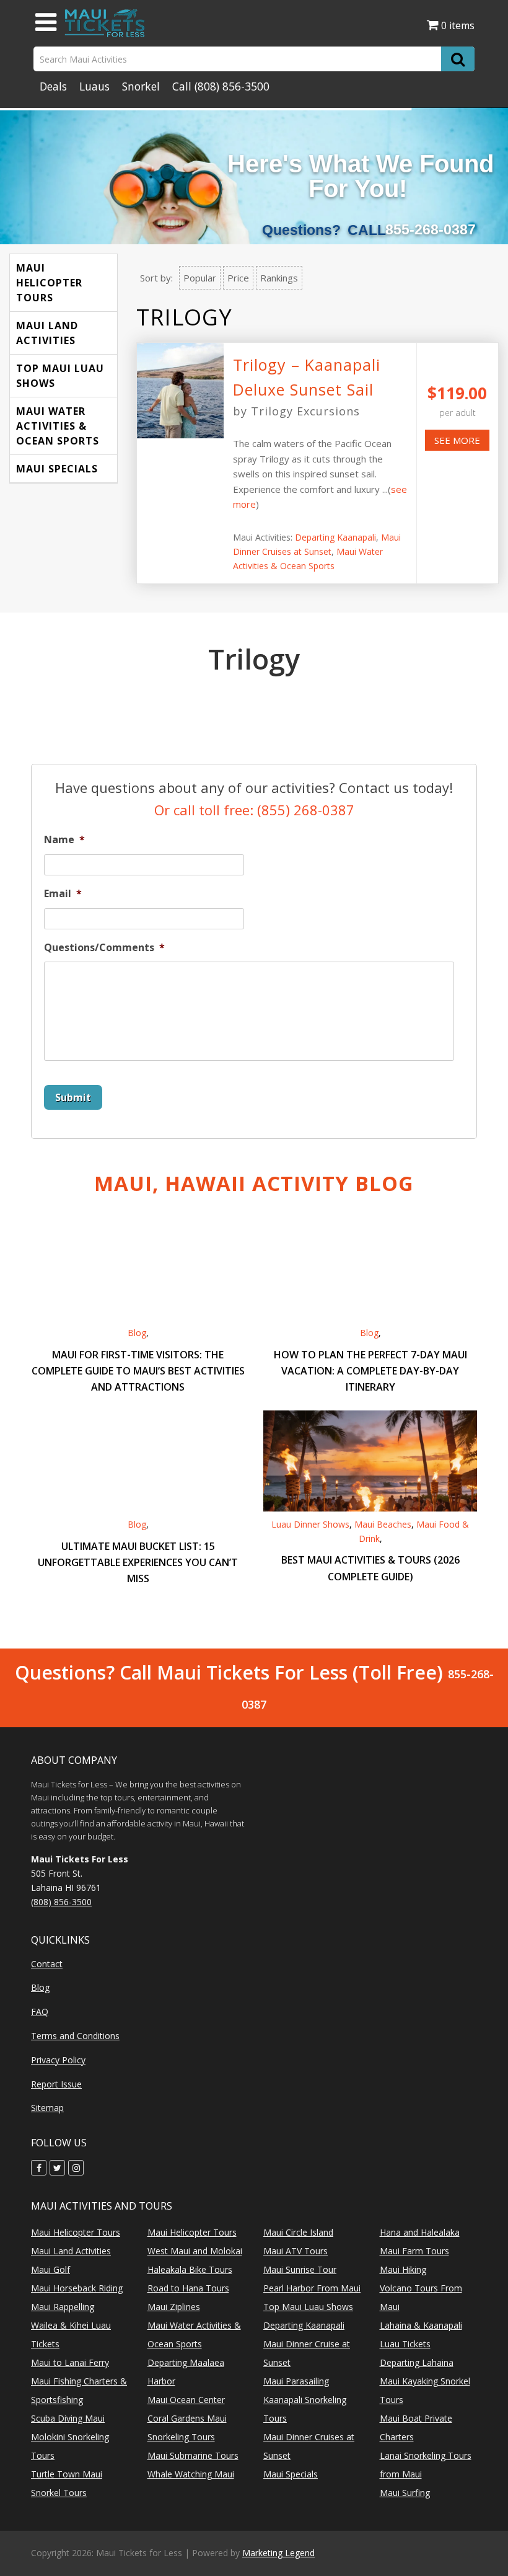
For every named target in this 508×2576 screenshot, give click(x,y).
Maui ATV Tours (296, 2251)
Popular (200, 278)
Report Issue (56, 2084)
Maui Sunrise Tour (300, 2269)
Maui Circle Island (298, 2232)
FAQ (40, 2012)
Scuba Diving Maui (68, 2418)
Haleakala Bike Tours (190, 2269)
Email (63, 894)
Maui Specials (57, 469)
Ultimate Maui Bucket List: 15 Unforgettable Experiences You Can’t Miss (138, 1562)
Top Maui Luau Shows (60, 376)
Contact (47, 1964)
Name (64, 840)
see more (457, 440)
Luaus (94, 86)
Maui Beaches (383, 1524)
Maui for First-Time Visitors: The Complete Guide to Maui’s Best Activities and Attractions (138, 1371)
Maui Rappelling (63, 2307)
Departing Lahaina (417, 2362)
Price (238, 278)
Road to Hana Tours (188, 2288)
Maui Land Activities (47, 333)
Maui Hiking (403, 2269)
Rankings (279, 278)
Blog (137, 1333)
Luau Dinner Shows (310, 1524)
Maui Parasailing (296, 2381)
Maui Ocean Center (186, 2400)
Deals (53, 86)
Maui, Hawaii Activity (254, 1183)
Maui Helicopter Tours (49, 283)
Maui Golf (50, 2269)
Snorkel (141, 86)
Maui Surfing (405, 2493)
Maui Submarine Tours (193, 2455)
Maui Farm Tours (414, 2251)
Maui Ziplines (174, 2307)
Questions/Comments (104, 948)
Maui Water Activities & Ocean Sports (58, 426)
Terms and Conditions (75, 2036)
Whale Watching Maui (191, 2474)
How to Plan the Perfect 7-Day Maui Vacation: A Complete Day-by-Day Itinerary (370, 1371)
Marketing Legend (278, 2553)
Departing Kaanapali (335, 537)
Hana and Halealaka (420, 2232)
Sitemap (47, 2108)
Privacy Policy (58, 2060)
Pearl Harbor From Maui (312, 2288)
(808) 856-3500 (232, 86)
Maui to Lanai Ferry (70, 2362)
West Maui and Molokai (195, 2251)
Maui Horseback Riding (77, 2288)
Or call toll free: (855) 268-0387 (254, 810)
